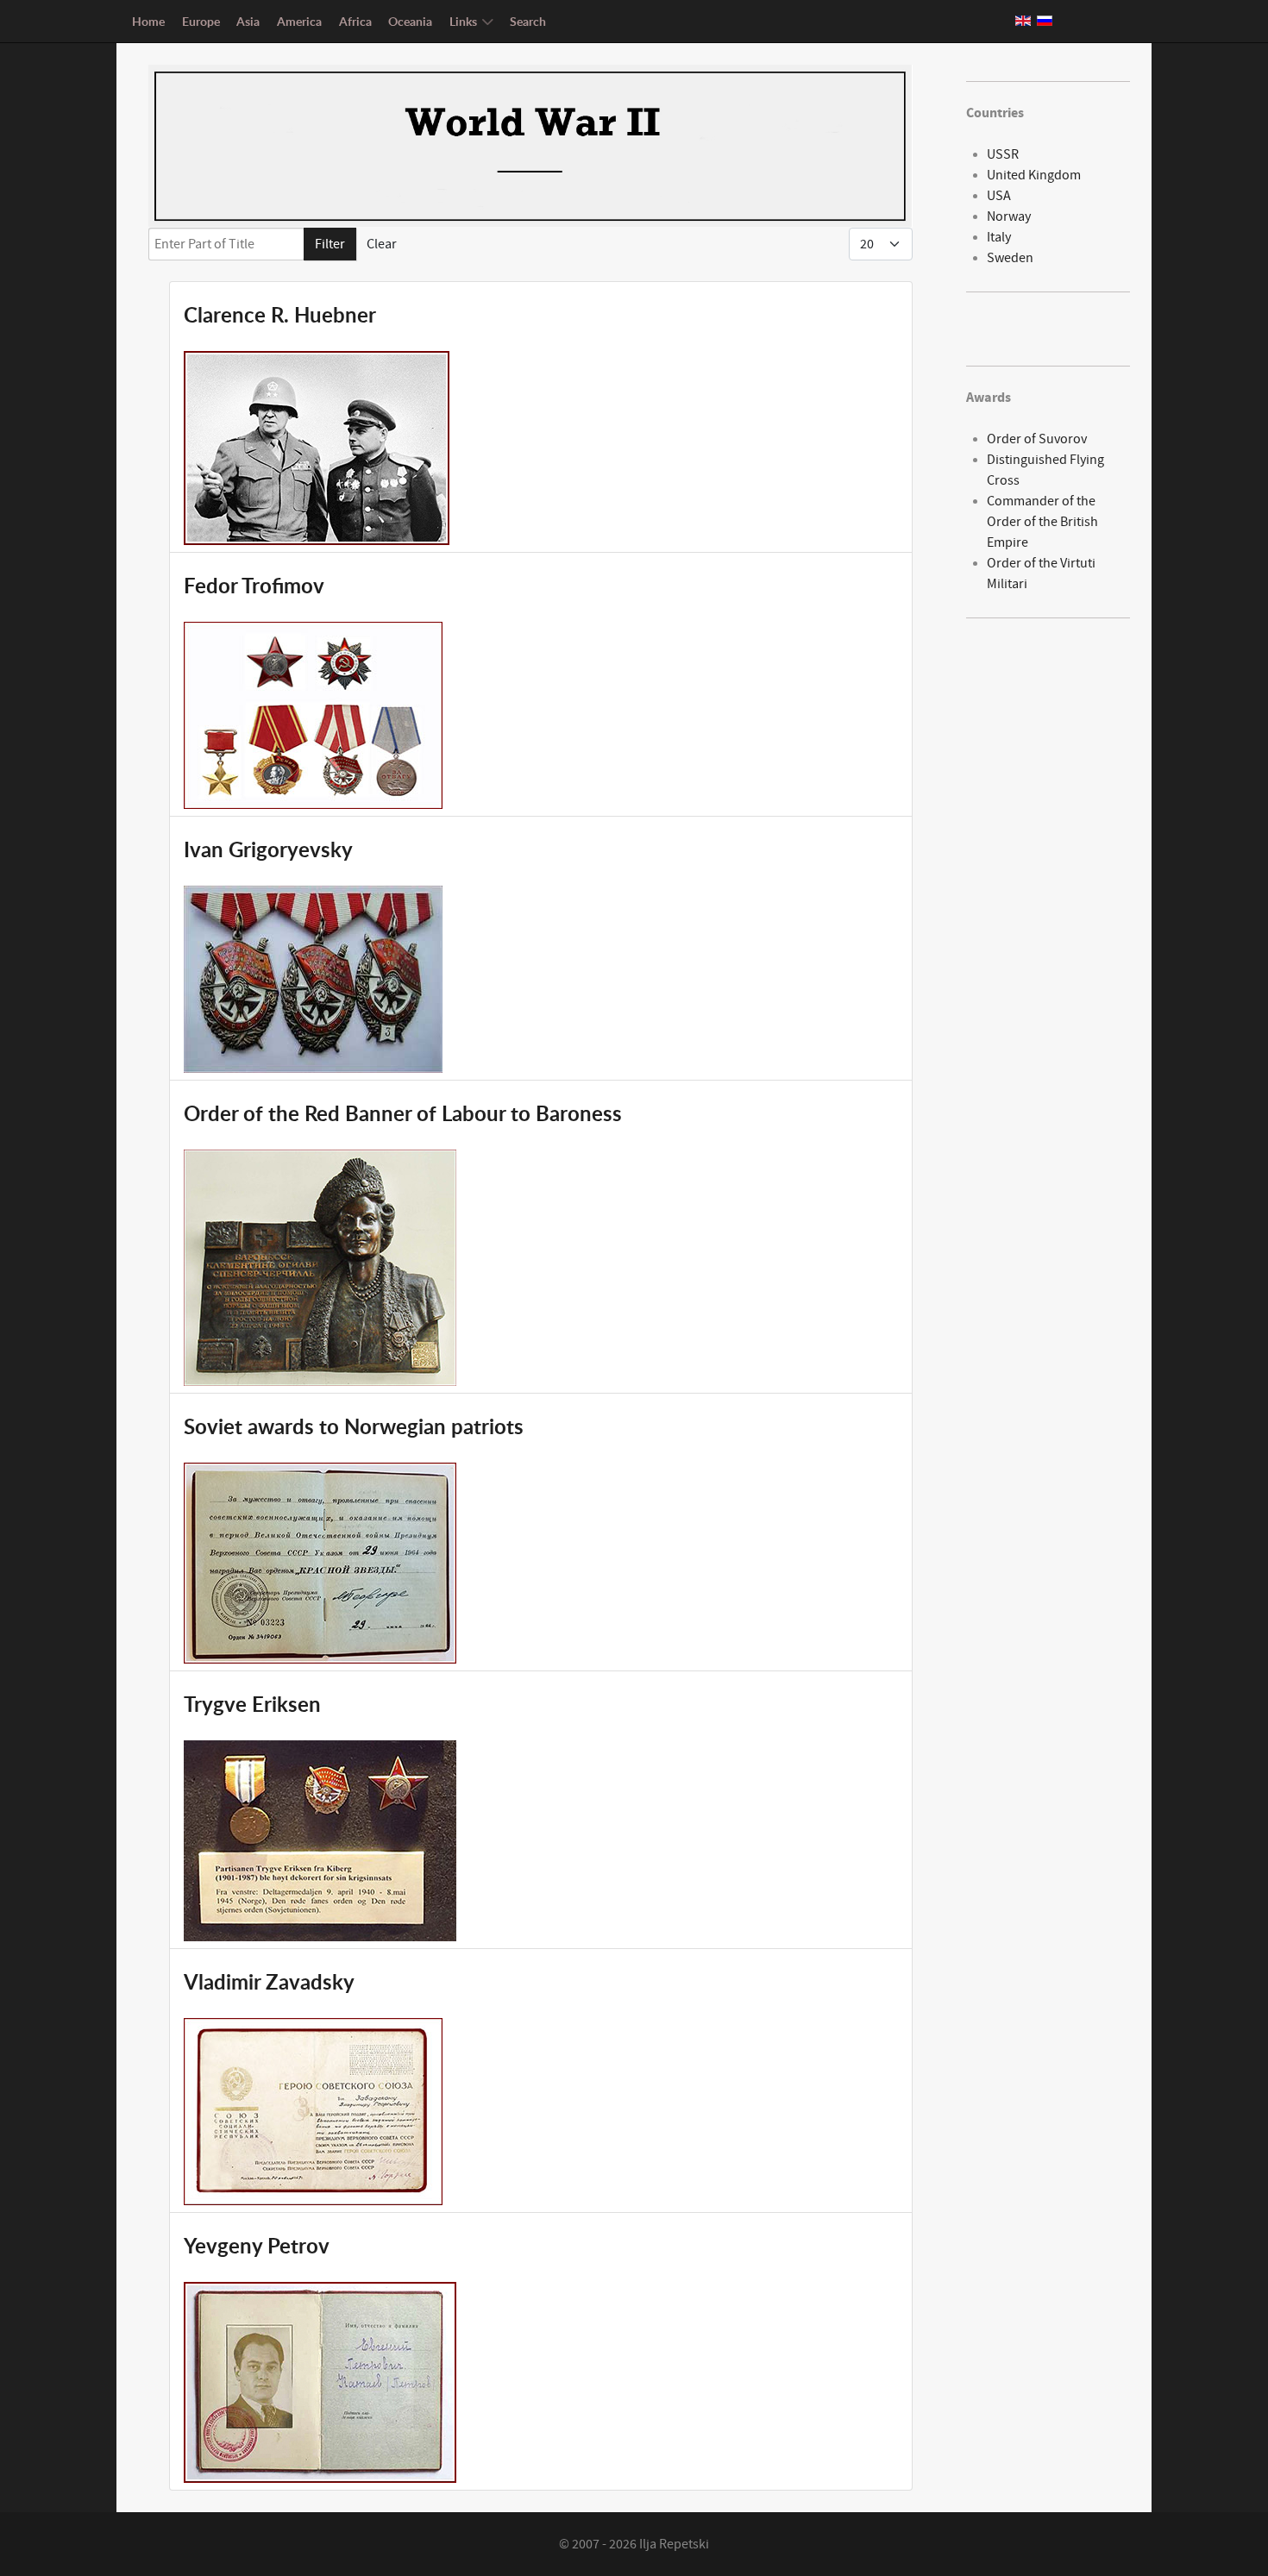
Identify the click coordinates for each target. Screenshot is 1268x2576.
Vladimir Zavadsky (269, 1982)
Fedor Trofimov (254, 586)
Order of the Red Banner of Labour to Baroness (403, 1113)
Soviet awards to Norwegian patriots (354, 1426)
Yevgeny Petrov (257, 2246)
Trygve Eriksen (252, 1704)
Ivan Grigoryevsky (268, 849)
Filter (330, 244)
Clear (382, 244)
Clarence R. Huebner (280, 315)
